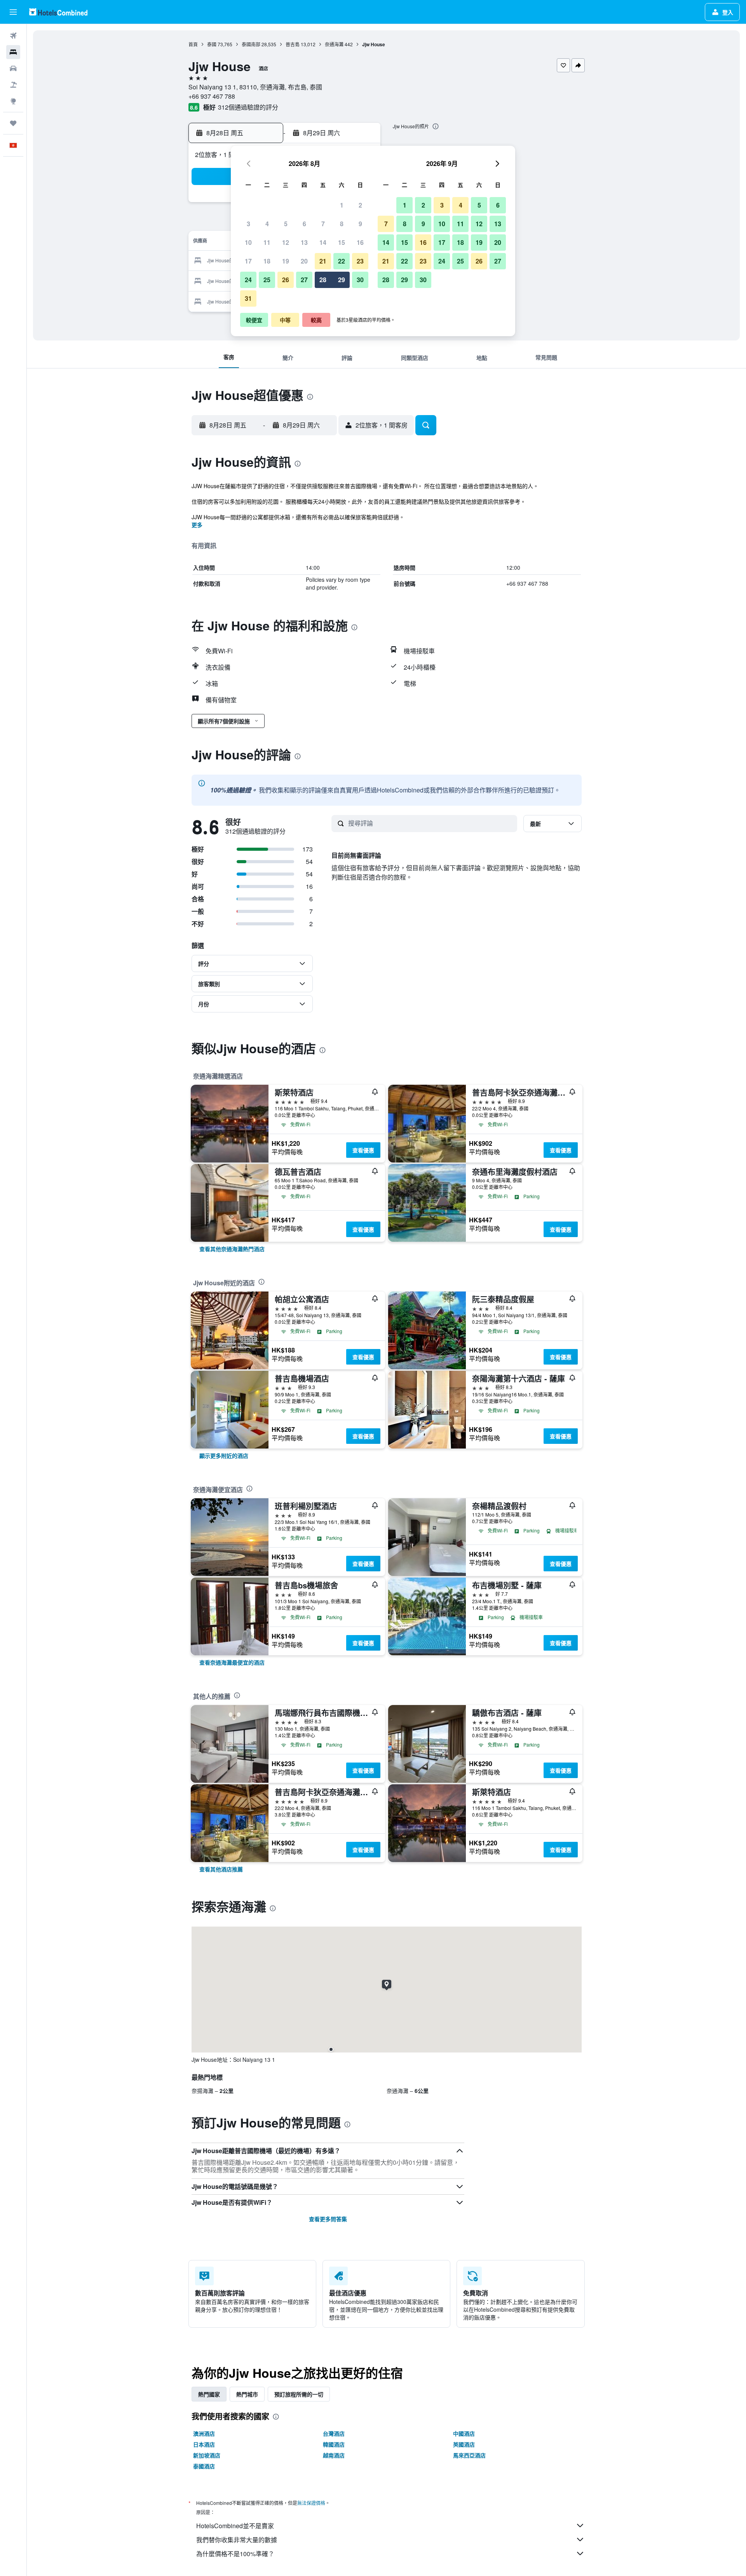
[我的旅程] (13, 123)
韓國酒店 (334, 2444)
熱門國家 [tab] (209, 2394)
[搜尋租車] (13, 68)
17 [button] (248, 261)
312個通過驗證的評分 (248, 107)
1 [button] (342, 205)
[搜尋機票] (13, 36)
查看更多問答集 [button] (328, 2219)
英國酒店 (464, 2444)
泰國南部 (251, 44)
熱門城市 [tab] (247, 2394)
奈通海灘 (334, 44)
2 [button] (360, 205)
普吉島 (293, 44)
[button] (13, 12)
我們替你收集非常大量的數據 (237, 2540)
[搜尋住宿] (13, 52)
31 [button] (248, 298)
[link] (232, 1249)
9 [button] (360, 224)
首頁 (193, 44)
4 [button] (267, 224)
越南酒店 (334, 2455)
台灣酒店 (334, 2433)
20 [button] (304, 261)
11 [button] (267, 242)
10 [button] (248, 242)
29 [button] (342, 280)
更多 (197, 525)
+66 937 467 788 (212, 96)
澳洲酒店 (204, 2433)
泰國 (212, 44)
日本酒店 (204, 2444)
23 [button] (360, 261)
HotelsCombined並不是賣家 (235, 2526)
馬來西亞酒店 (469, 2455)
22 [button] (342, 261)
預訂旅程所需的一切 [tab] (299, 2394)
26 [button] (286, 280)
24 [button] (248, 280)
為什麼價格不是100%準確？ (235, 2554)
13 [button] (304, 242)
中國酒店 (464, 2433)
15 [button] (342, 242)
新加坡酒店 (207, 2455)
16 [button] (360, 242)
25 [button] (267, 280)
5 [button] (286, 224)
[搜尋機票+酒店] (13, 85)
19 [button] (286, 261)
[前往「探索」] (13, 101)
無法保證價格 (311, 2503)
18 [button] (267, 261)
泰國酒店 (204, 2466)
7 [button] (323, 224)
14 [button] (323, 242)
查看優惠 (363, 1150)
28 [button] (323, 280)
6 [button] (304, 224)
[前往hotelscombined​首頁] (58, 12)
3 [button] (248, 224)
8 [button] (342, 224)
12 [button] (286, 242)
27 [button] (304, 280)
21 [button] (323, 261)
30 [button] (360, 280)
